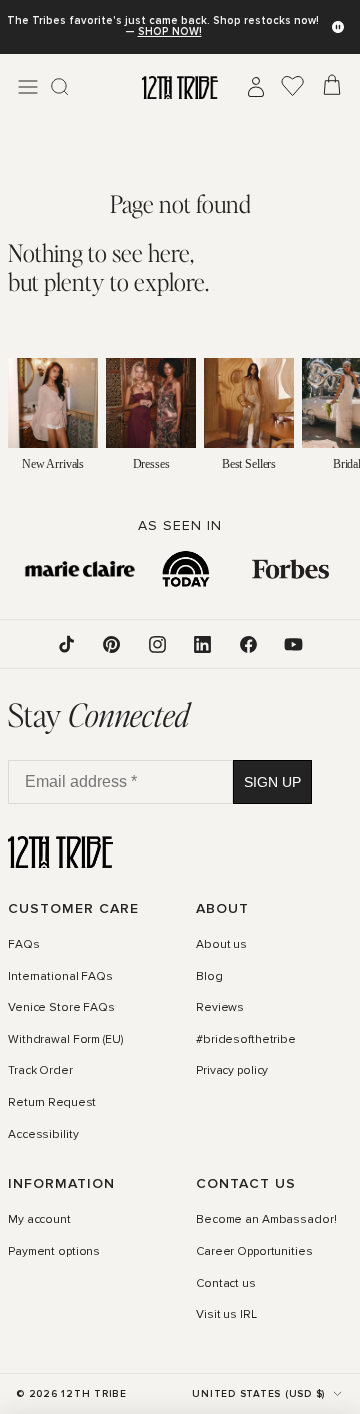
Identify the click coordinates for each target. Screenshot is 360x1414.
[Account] (256, 87)
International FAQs (60, 977)
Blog (209, 977)
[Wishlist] (293, 87)
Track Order (40, 1072)
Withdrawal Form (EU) (65, 1040)
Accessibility (43, 1135)
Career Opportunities (254, 1252)
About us (221, 945)
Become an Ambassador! (266, 1220)
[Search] (60, 87)
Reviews (220, 1008)
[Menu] (28, 87)
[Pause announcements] (338, 27)
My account (39, 1220)
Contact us (226, 1284)
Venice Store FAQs (61, 1008)
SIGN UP (272, 782)
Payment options (54, 1252)
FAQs (24, 945)
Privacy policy (232, 1072)
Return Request (52, 1103)
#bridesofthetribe (246, 1040)
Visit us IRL (226, 1315)
